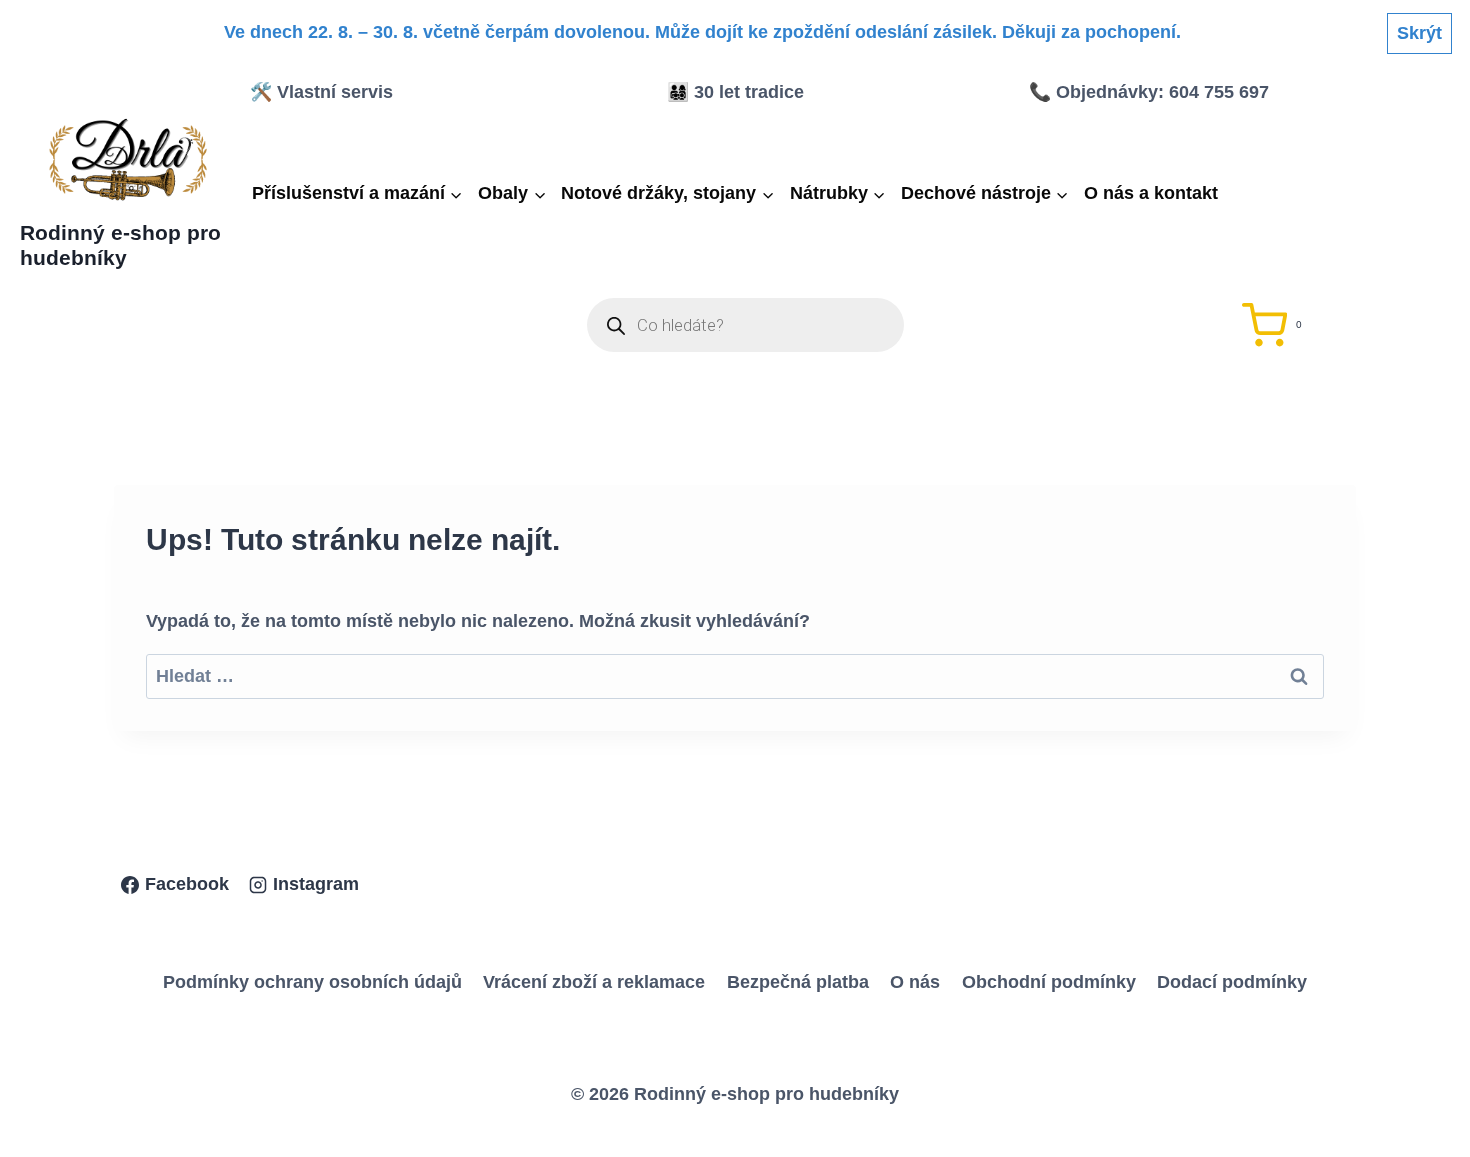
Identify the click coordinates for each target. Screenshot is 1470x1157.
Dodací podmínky (1232, 982)
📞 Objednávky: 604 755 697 (1149, 92)
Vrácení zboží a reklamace (594, 982)
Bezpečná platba (798, 982)
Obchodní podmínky (1049, 982)
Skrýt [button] (1419, 33)
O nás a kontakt (1151, 193)
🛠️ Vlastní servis (321, 92)
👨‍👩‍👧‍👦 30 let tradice (735, 92)
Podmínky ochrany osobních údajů (312, 982)
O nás (915, 982)
